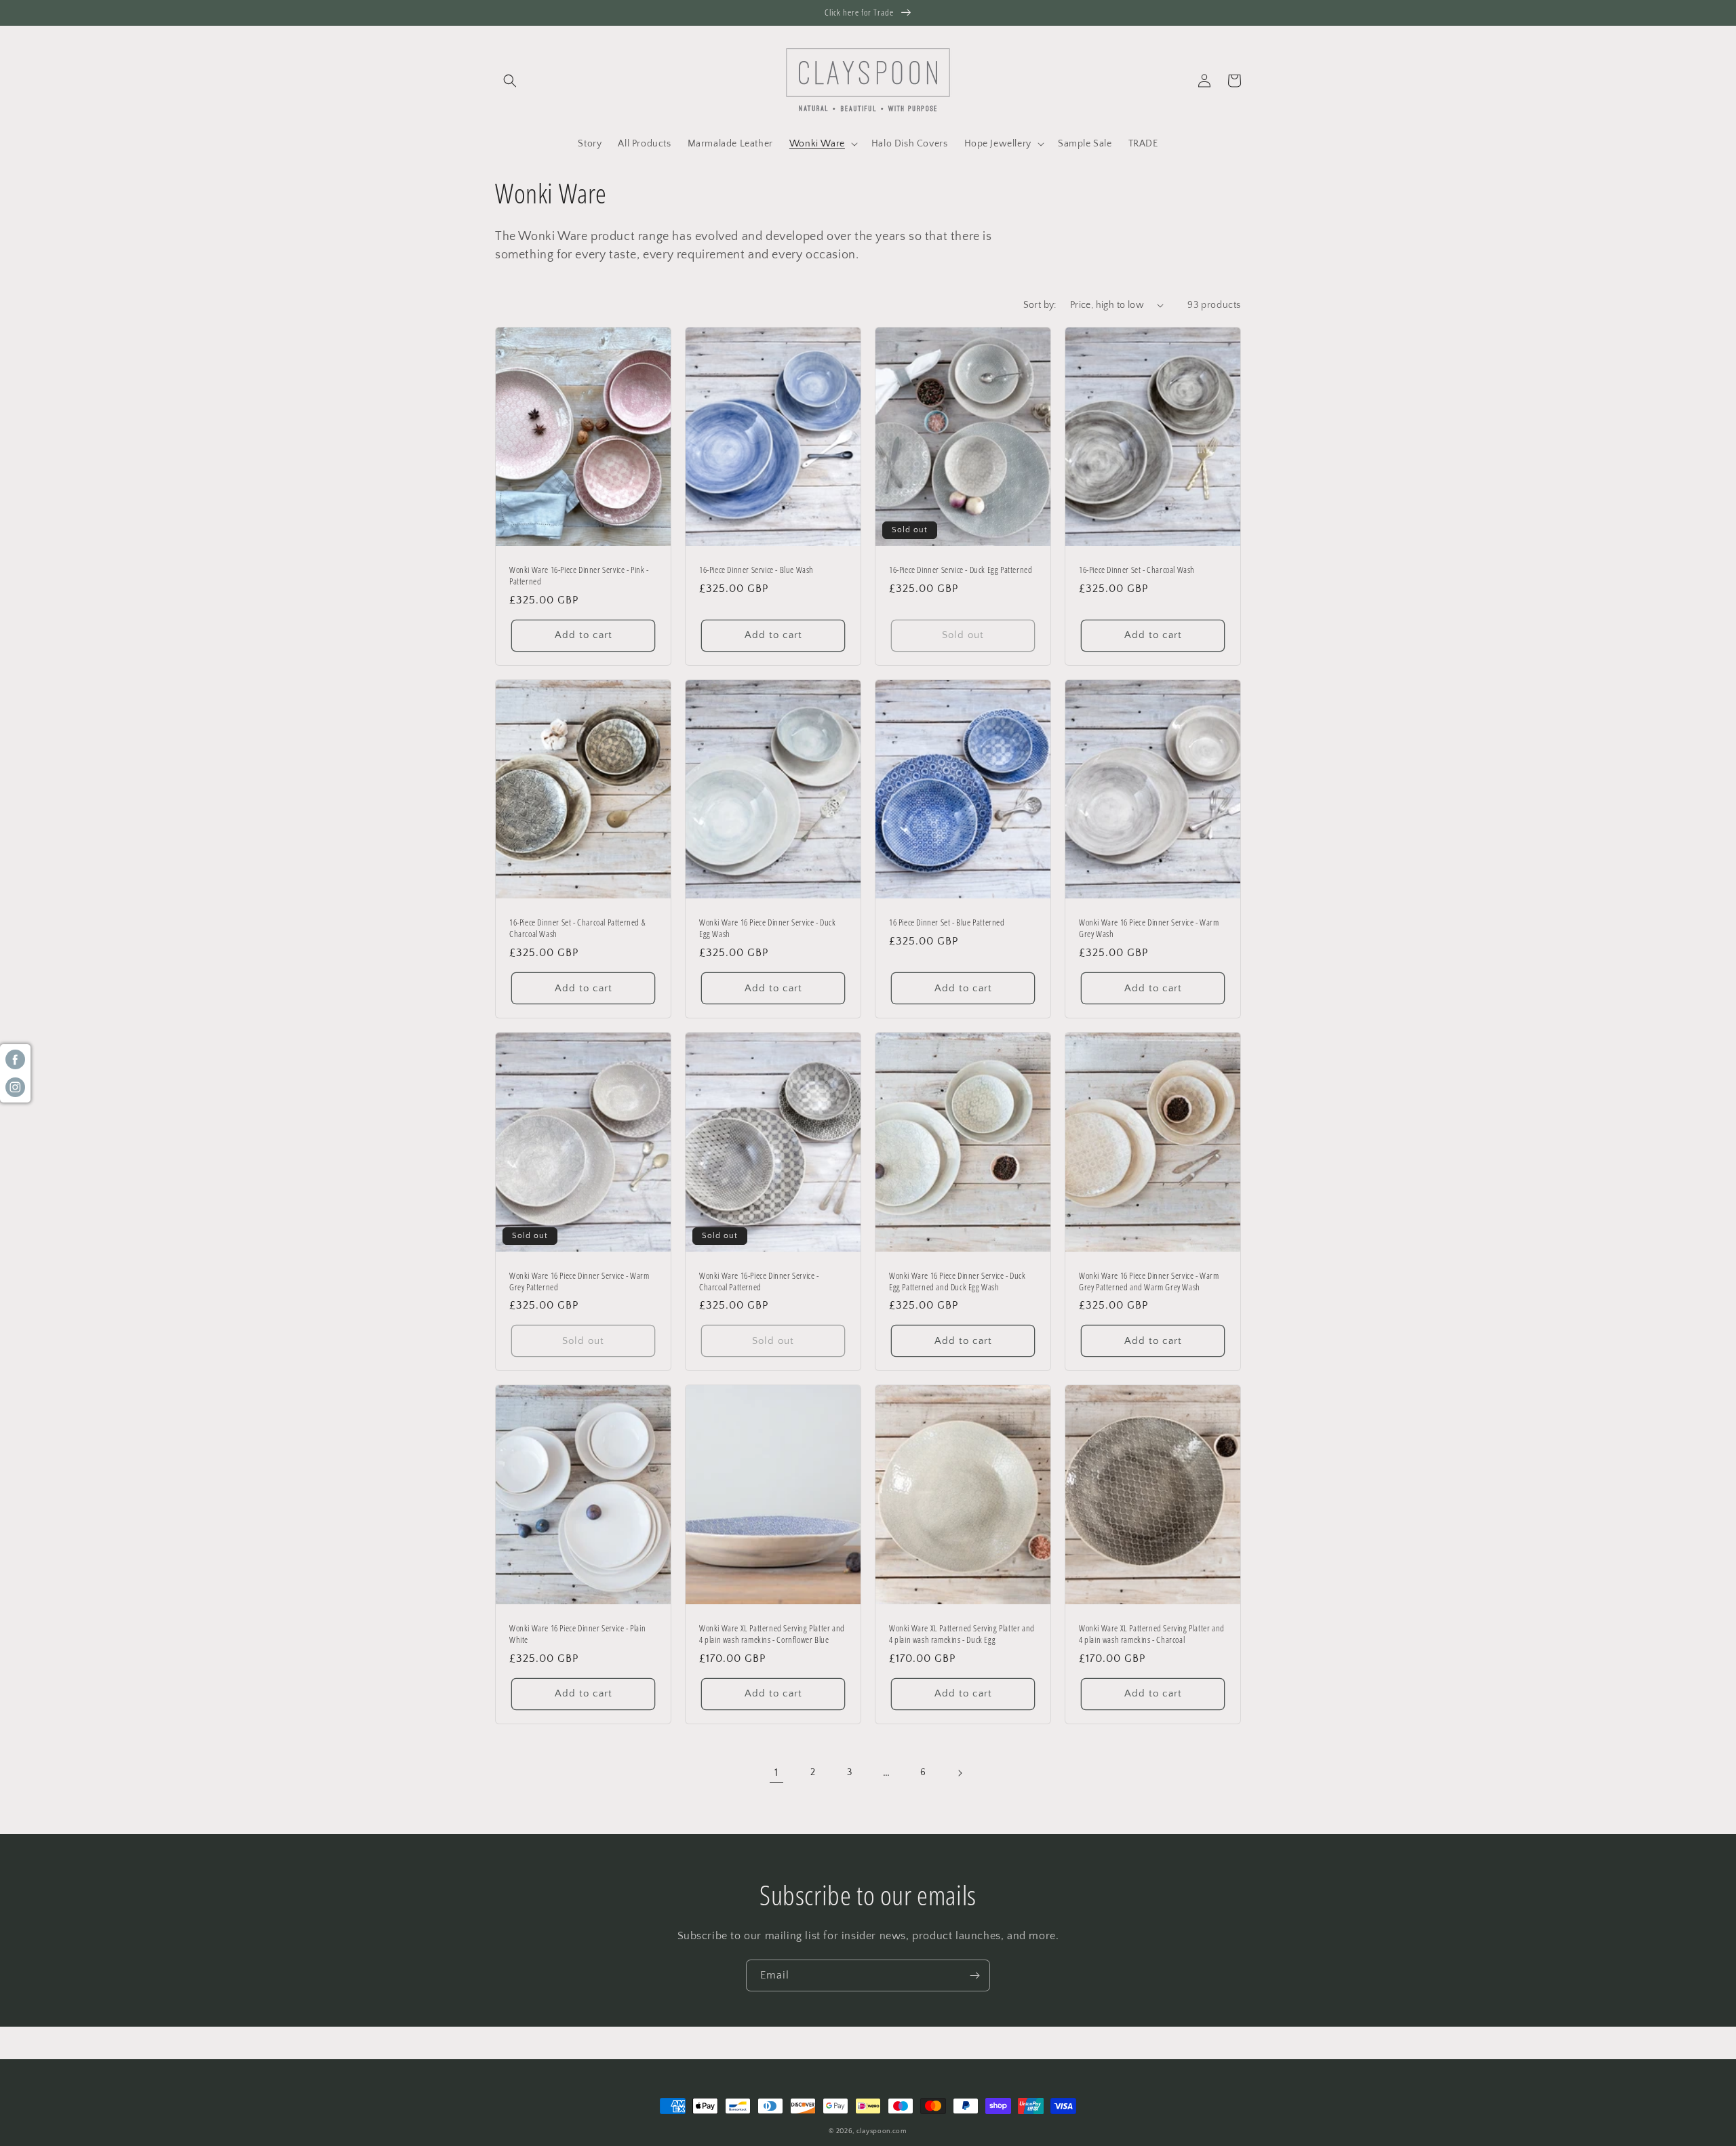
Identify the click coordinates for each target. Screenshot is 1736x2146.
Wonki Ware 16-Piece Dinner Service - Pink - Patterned (579, 576)
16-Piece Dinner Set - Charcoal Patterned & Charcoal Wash (577, 928)
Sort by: (1040, 305)
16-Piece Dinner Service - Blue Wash (756, 570)
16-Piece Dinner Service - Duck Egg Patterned (961, 570)
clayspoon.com (882, 2131)
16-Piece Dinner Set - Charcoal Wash (1137, 570)
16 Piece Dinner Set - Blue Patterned (947, 922)
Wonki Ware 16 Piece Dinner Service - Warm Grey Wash (1149, 928)
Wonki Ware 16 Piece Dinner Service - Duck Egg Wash (768, 928)
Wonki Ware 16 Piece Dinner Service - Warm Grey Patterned (579, 1281)
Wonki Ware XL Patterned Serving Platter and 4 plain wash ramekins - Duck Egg (962, 1634)
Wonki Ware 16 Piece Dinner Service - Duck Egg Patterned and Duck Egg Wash (958, 1281)
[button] (510, 81)
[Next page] (960, 1773)
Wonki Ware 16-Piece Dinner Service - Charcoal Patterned (759, 1281)
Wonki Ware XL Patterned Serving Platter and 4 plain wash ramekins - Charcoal (1152, 1634)
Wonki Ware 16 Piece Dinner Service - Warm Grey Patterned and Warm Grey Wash (1149, 1281)
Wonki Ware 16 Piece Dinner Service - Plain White (577, 1634)
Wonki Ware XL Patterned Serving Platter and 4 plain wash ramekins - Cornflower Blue (772, 1634)
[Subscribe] (974, 1975)
